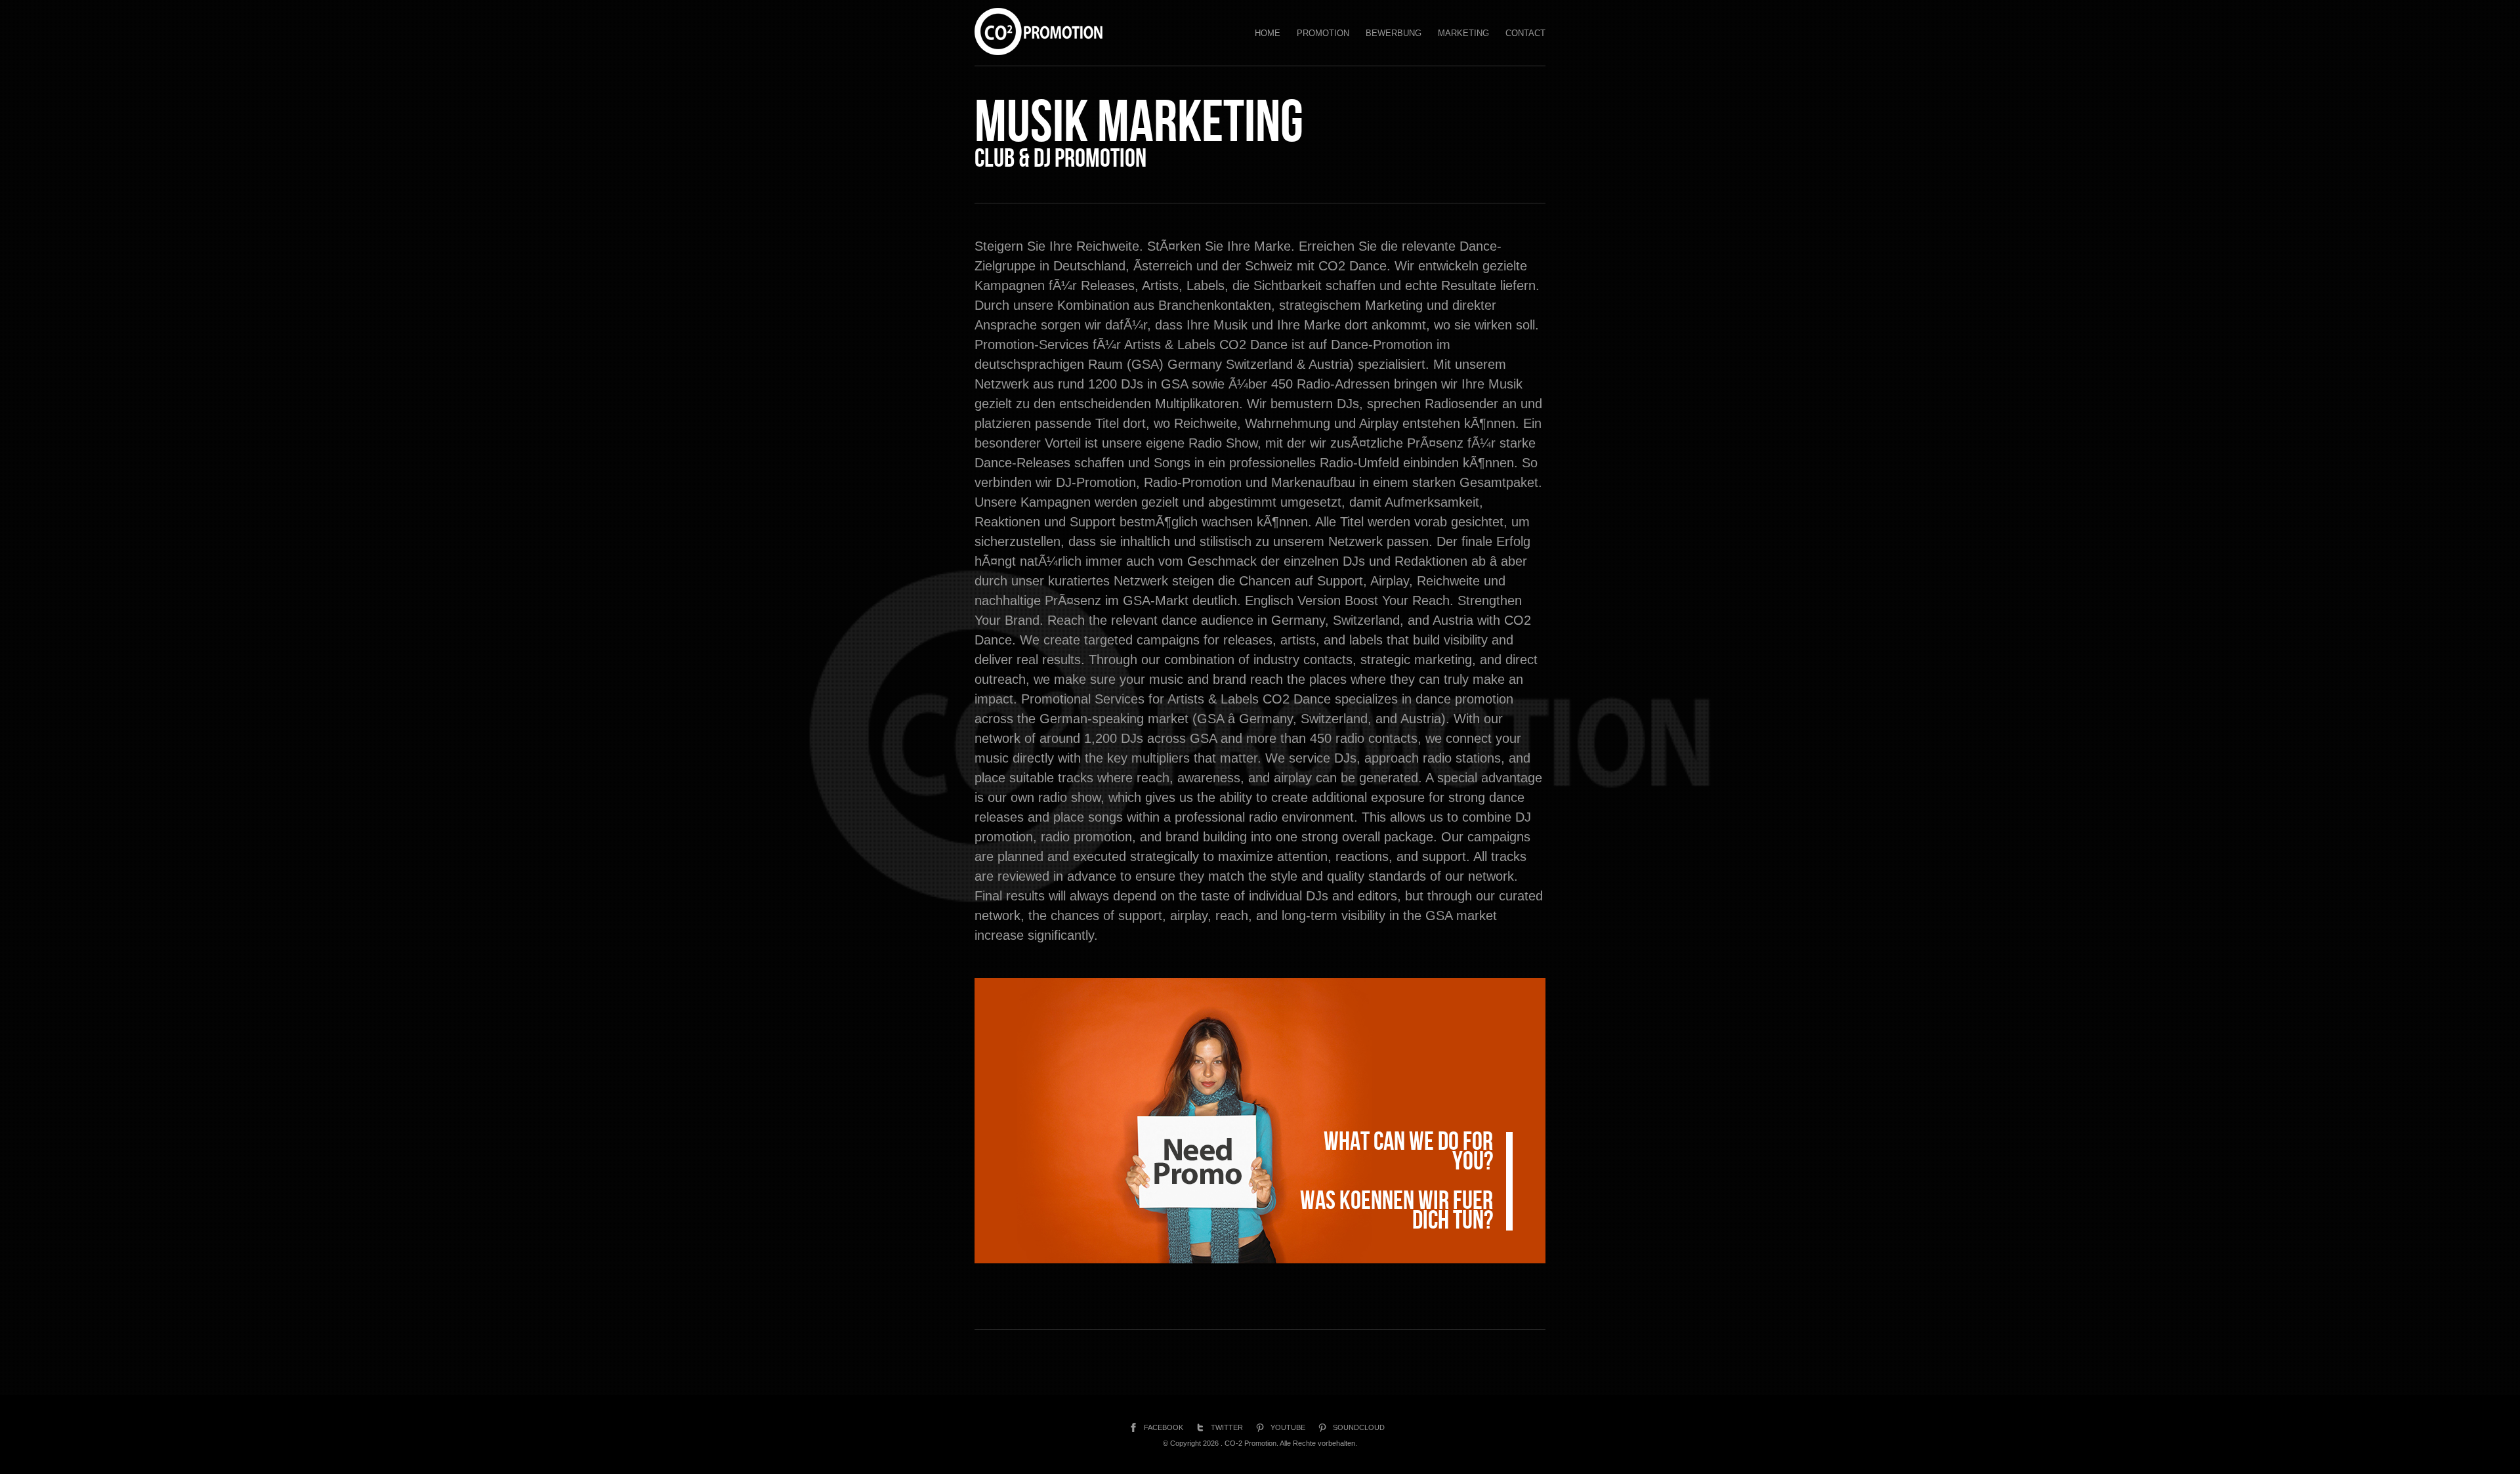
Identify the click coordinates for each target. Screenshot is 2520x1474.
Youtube (1288, 1427)
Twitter (1227, 1427)
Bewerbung (1394, 33)
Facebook (1164, 1427)
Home (1268, 33)
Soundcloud (1359, 1427)
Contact (1525, 33)
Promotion (1323, 33)
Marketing (1463, 33)
